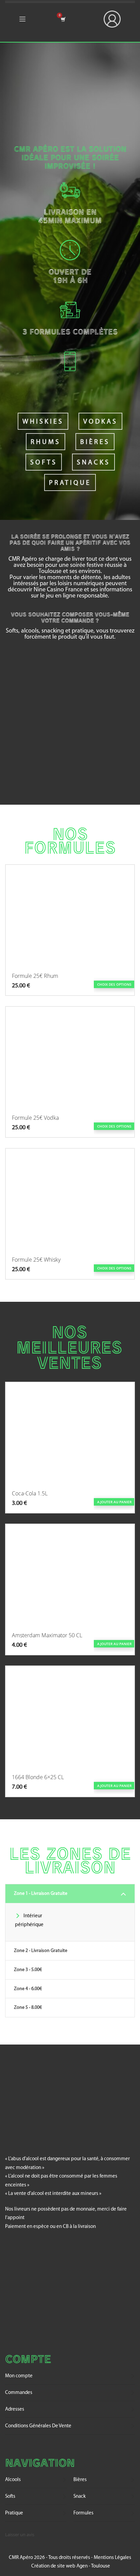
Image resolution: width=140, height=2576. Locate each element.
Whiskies (43, 422)
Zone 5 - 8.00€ (28, 2008)
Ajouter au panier (114, 1502)
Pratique (70, 483)
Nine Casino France (58, 590)
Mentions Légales (112, 2558)
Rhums (46, 442)
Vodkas (100, 422)
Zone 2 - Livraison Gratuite (41, 1951)
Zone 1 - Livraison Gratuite (41, 1894)
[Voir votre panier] (63, 19)
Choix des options (114, 984)
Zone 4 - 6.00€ (28, 1989)
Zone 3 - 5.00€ (28, 1970)
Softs (44, 463)
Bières (95, 442)
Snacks (93, 463)
